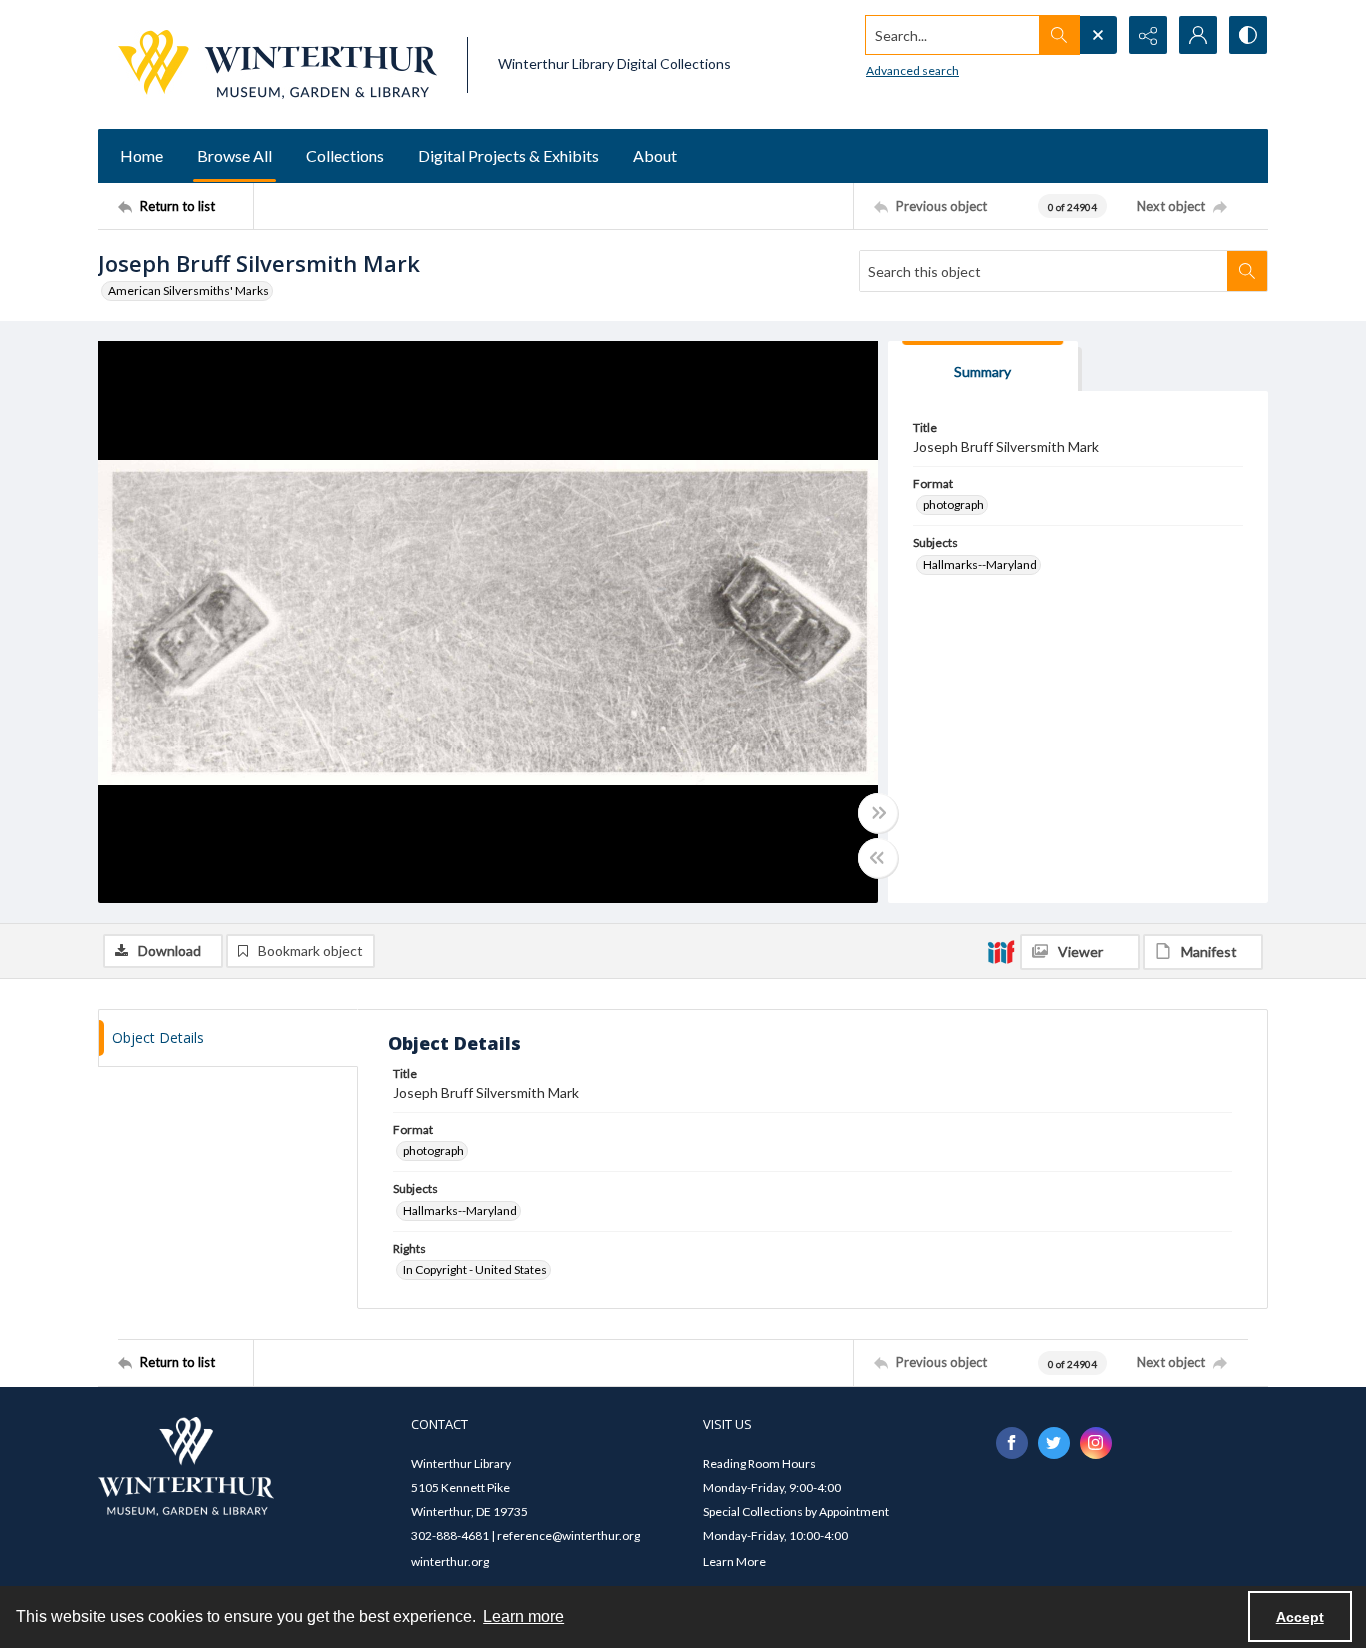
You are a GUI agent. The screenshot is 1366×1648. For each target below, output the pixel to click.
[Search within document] (1247, 271)
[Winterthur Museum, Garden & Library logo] (277, 64)
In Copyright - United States (475, 1269)
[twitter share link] (1054, 1443)
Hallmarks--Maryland (980, 564)
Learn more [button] (523, 1616)
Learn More (734, 1561)
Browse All (234, 155)
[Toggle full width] (878, 813)
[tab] (983, 366)
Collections (345, 155)
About (655, 155)
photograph (953, 504)
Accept (1300, 1617)
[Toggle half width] (878, 858)
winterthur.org (450, 1561)
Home (141, 155)
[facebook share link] (1012, 1443)
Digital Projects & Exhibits (508, 155)
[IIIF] (1001, 951)
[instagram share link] (1096, 1443)
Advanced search (912, 70)
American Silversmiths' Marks (188, 290)
